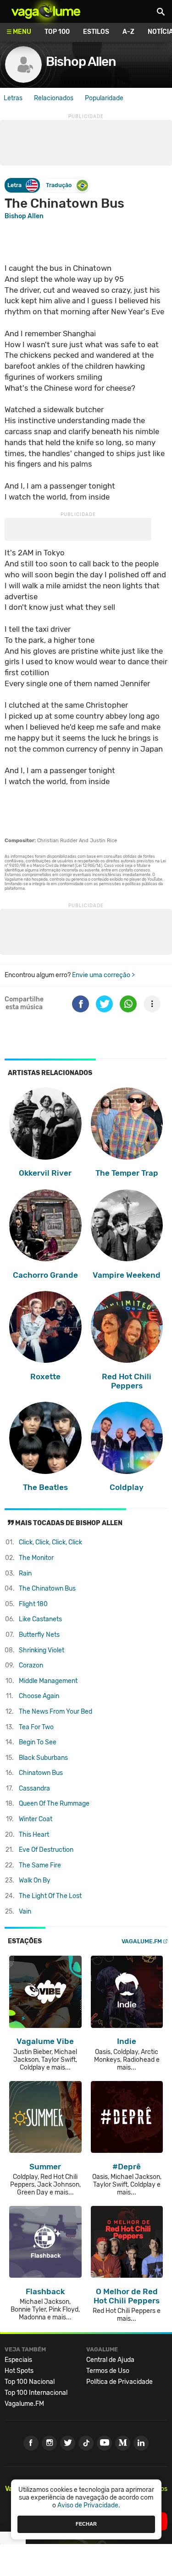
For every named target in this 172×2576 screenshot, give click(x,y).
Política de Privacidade (119, 2382)
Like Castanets (40, 1619)
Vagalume (46, 11)
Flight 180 (33, 1604)
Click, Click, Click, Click (50, 1542)
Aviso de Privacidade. (89, 2505)
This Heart (34, 1835)
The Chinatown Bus (47, 1589)
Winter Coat (36, 1819)
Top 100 (57, 32)
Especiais (18, 2360)
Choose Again (39, 1696)
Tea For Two (36, 1727)
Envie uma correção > (103, 975)
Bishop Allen (81, 62)
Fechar (86, 2524)
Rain (25, 1573)
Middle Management (48, 1681)
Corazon (31, 1665)
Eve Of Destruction (46, 1850)
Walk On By (35, 1880)
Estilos (96, 32)
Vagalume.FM (142, 1941)
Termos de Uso (108, 2371)
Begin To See (38, 1742)
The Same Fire (40, 1865)
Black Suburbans (43, 1758)
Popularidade (104, 98)
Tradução (59, 185)
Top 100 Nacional (30, 2382)
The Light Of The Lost (50, 1896)
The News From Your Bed (55, 1712)
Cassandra (34, 1788)
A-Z (128, 32)
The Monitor (36, 1558)
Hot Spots (19, 2371)
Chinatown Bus (41, 1773)
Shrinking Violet (42, 1650)
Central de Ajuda (110, 2360)
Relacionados (54, 98)
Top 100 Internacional (36, 2393)
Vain (25, 1912)
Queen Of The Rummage (54, 1804)
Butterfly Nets (39, 1635)
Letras (13, 98)
